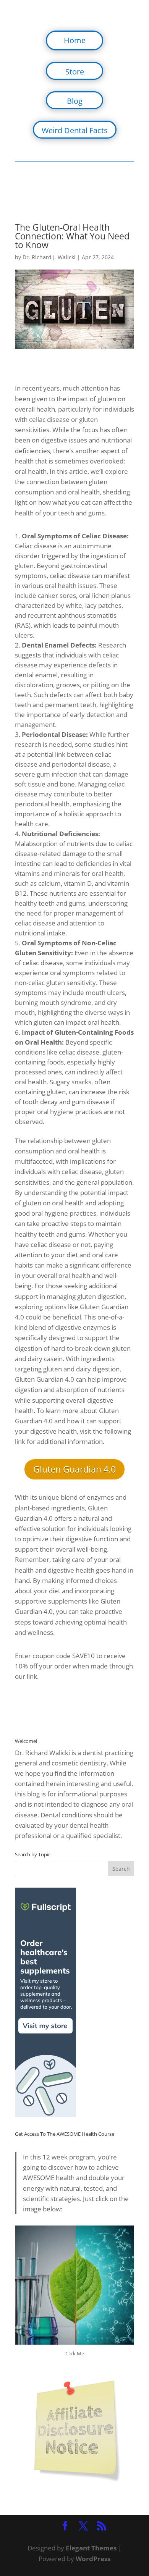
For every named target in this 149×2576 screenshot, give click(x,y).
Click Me (75, 2353)
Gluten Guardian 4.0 (74, 1469)
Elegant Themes (91, 2548)
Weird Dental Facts (75, 130)
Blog (75, 101)
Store (75, 72)
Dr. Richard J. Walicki (49, 257)
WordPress (93, 2559)
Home (75, 40)
